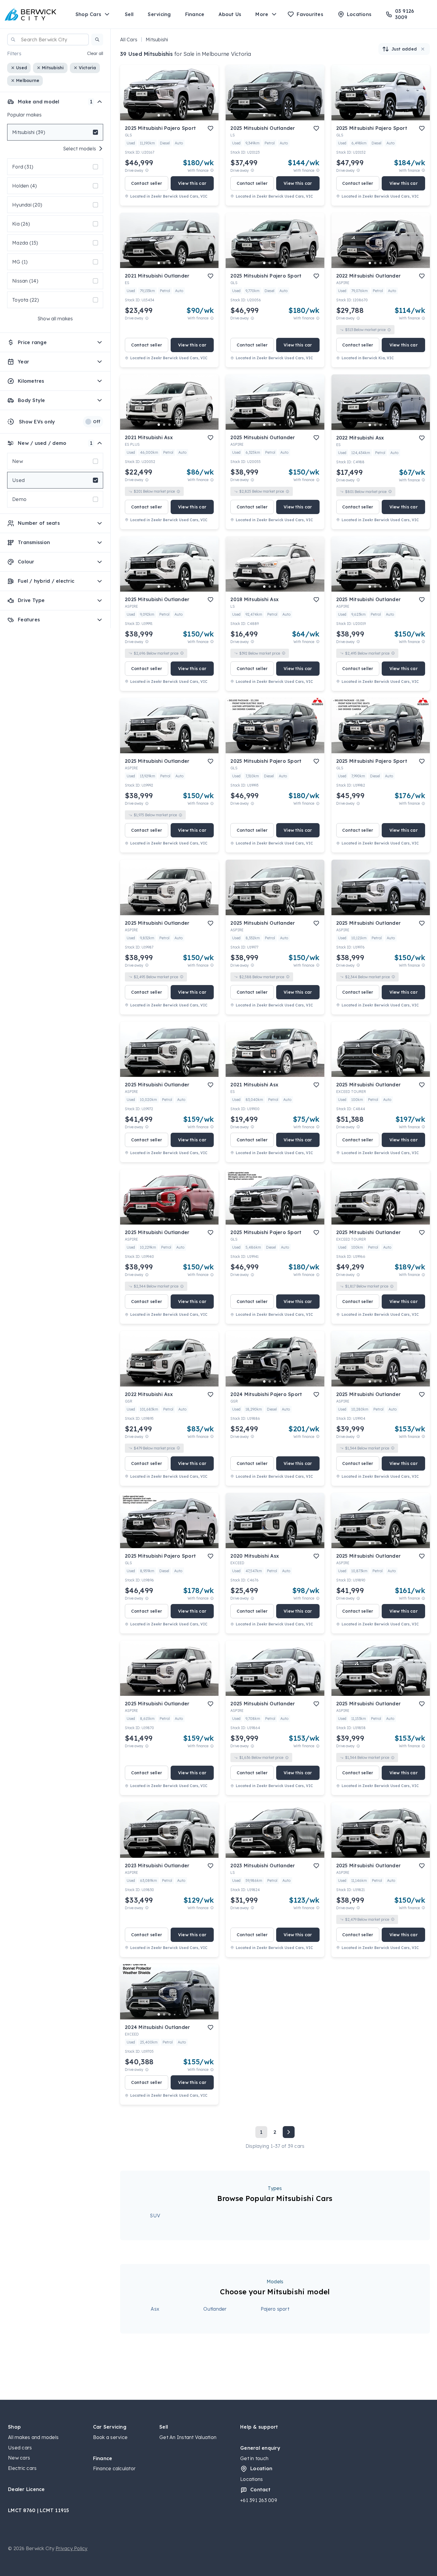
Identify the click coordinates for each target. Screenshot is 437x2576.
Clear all (95, 53)
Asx (155, 2309)
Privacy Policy (72, 2548)
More (262, 14)
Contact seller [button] (147, 183)
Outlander (215, 2309)
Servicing (159, 14)
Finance (195, 14)
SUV (155, 2216)
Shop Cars (88, 14)
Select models (80, 149)
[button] (97, 40)
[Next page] (289, 2132)
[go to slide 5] (180, 115)
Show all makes (55, 319)
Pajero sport (275, 2309)
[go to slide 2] (164, 115)
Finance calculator (114, 2468)
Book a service (110, 2437)
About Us (230, 14)
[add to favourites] (210, 128)
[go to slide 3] (169, 115)
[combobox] (48, 40)
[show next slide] (209, 97)
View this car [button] (192, 183)
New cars (19, 2458)
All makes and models (33, 2437)
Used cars (20, 2448)
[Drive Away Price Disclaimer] (147, 170)
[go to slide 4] (175, 115)
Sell (129, 14)
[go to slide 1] (159, 115)
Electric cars (22, 2468)
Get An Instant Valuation (188, 2437)
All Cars (129, 40)
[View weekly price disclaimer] (212, 170)
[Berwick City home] (31, 14)
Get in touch (254, 2458)
